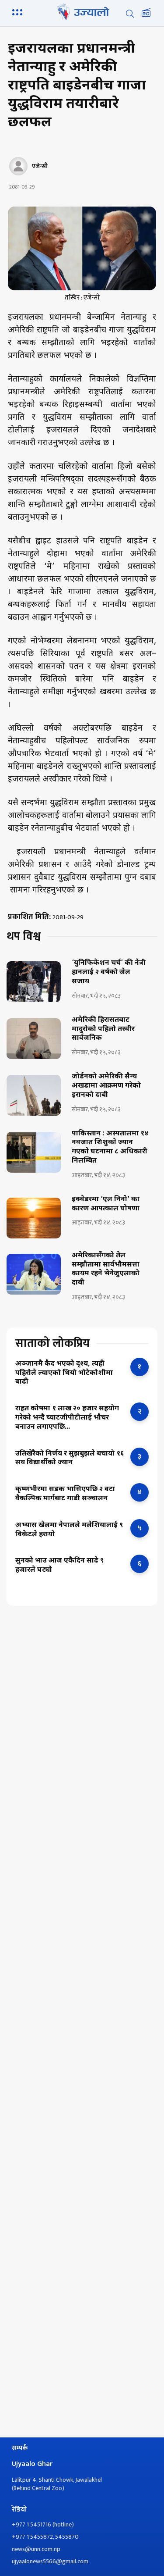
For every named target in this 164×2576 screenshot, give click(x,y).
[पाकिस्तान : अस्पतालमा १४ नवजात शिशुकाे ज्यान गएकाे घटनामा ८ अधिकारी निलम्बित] (34, 1152)
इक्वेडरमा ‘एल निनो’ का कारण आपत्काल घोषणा (106, 1204)
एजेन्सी (40, 166)
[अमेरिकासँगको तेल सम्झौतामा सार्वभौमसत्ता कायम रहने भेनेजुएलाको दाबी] (34, 1274)
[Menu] (19, 11)
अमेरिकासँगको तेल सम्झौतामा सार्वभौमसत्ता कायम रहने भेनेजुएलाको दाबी (106, 1270)
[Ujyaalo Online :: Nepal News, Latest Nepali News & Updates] (82, 12)
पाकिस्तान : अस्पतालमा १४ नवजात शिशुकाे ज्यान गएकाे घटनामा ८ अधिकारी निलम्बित (110, 1148)
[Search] (130, 14)
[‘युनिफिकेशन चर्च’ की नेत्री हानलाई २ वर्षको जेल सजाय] (34, 982)
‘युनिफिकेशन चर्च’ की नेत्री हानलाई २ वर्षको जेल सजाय (109, 973)
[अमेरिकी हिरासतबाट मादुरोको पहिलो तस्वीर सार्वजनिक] (34, 1039)
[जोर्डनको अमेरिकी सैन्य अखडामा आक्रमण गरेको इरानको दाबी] (34, 1095)
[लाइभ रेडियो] (146, 14)
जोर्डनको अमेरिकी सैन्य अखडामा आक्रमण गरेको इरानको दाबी (106, 1086)
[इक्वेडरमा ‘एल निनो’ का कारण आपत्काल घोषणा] (34, 1218)
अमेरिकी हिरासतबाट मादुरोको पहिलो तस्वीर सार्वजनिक (103, 1030)
